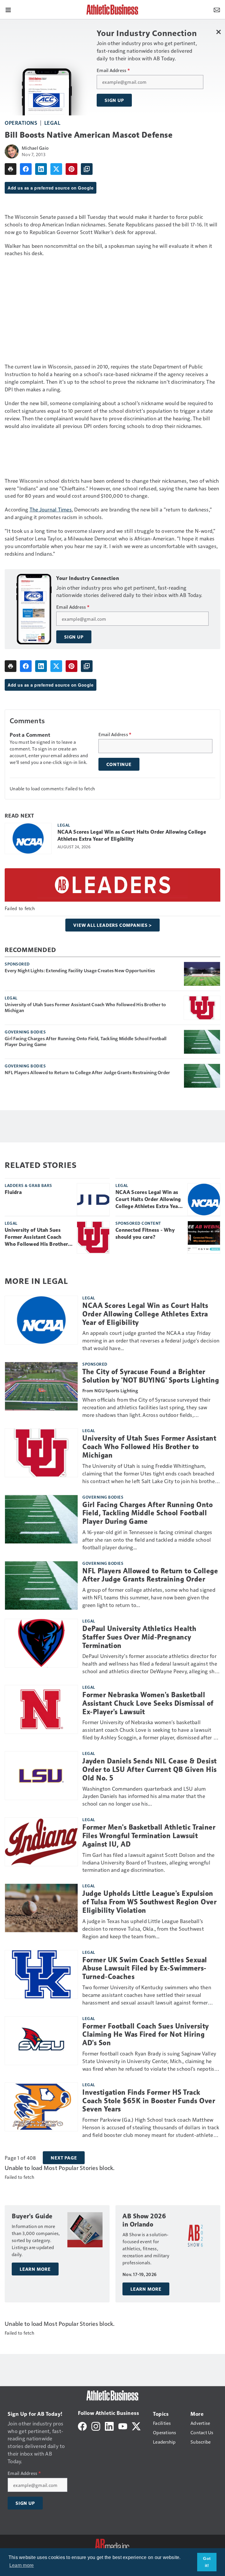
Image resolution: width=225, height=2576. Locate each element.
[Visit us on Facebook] (82, 2426)
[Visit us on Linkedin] (109, 2426)
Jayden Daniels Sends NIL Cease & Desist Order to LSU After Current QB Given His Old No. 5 (150, 1770)
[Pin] (71, 169)
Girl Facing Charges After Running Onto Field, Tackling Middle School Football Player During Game (86, 1041)
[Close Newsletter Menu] (218, 32)
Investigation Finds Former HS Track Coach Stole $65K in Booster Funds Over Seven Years (149, 2101)
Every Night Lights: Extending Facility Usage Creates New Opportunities (80, 970)
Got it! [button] (207, 2562)
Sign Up (114, 100)
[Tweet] (56, 169)
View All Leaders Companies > (112, 925)
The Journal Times (51, 509)
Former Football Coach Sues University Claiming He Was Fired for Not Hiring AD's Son (146, 2035)
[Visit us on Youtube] (123, 2426)
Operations (21, 123)
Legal (52, 123)
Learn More (35, 2269)
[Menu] (8, 9)
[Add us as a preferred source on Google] (87, 169)
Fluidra (13, 1192)
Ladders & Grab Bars (28, 1185)
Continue (119, 764)
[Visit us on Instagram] (96, 2426)
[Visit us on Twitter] (136, 2426)
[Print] (11, 169)
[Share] (26, 169)
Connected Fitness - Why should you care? (145, 1234)
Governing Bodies (25, 1032)
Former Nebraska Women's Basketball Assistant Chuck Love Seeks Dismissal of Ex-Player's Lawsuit (148, 1703)
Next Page (64, 2158)
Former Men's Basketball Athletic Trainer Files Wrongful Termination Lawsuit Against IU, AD (149, 1836)
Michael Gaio (35, 148)
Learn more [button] (22, 2565)
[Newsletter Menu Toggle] (217, 9)
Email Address (113, 70)
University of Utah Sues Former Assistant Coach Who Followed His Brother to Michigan (85, 1007)
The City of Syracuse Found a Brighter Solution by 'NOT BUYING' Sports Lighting (151, 1376)
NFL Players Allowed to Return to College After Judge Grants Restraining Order (87, 1072)
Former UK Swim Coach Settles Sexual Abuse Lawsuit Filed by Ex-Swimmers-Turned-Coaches (145, 1968)
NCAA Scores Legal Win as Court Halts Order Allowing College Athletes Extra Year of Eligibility (132, 835)
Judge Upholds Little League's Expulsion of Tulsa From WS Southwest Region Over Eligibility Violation (149, 1902)
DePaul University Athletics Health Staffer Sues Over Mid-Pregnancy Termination (139, 1637)
